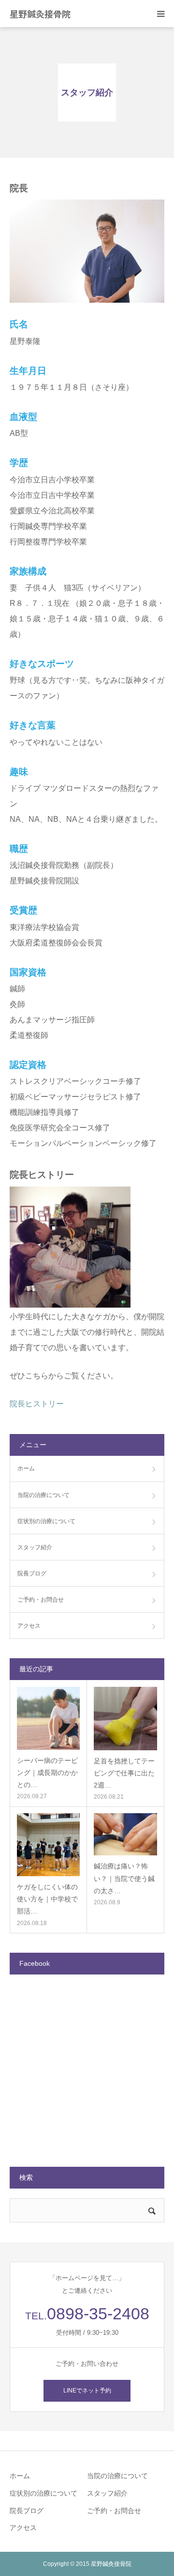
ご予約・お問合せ (41, 1600)
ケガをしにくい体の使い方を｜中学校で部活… (47, 1899)
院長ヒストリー (37, 1404)
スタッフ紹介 (35, 1547)
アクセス (29, 1626)
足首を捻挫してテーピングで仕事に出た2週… (124, 1773)
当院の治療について (43, 1495)
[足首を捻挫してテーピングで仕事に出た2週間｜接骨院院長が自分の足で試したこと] (125, 1719)
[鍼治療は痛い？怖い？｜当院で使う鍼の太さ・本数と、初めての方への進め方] (125, 1834)
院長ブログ (32, 1573)
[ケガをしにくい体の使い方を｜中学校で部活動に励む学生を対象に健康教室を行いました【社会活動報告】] (48, 1845)
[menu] (160, 14)
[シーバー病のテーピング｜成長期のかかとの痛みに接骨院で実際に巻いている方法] (48, 1718)
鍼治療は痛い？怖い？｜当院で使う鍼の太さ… (124, 1878)
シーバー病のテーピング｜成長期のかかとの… (47, 1773)
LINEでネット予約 (87, 2391)
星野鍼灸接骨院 (40, 14)
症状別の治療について (46, 1521)
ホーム (26, 1468)
